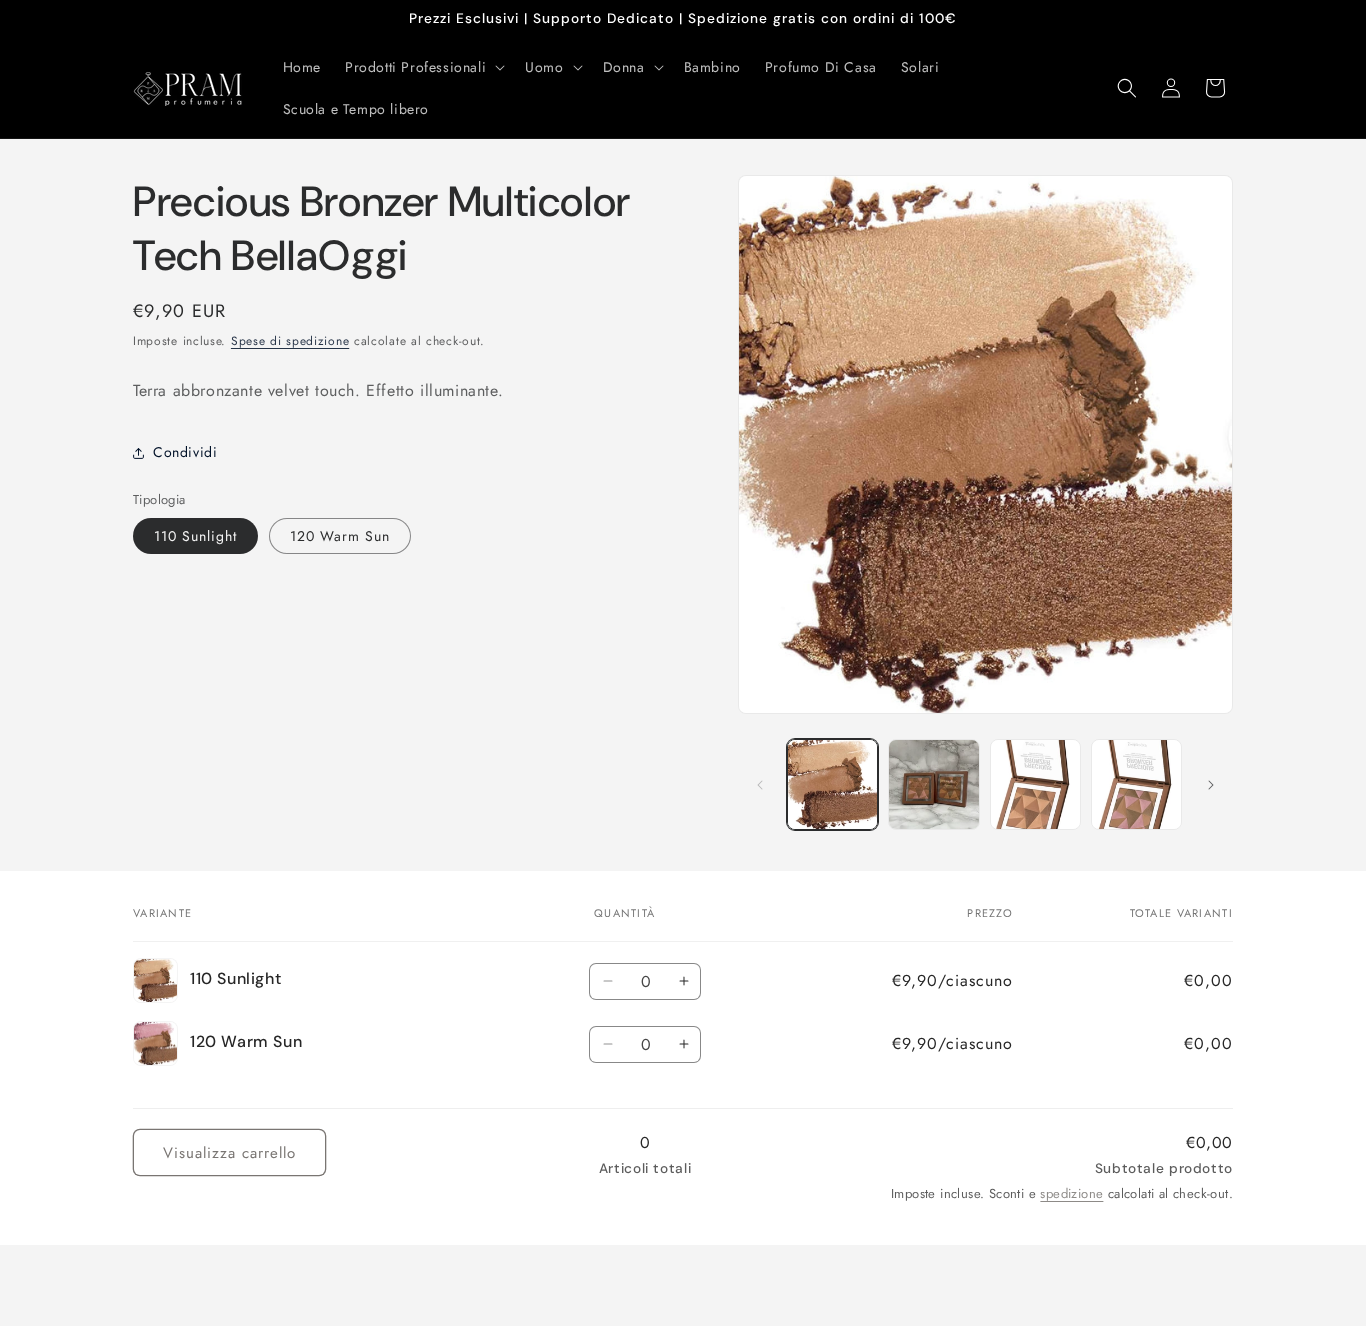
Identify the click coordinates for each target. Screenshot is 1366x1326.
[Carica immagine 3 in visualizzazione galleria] (1035, 784)
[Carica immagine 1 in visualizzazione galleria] (832, 784)
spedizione (1071, 1192)
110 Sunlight (195, 536)
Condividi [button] (185, 452)
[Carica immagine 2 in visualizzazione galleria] (933, 784)
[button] (423, 67)
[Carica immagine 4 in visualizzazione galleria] (1136, 784)
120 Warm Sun (340, 536)
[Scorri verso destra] (1211, 785)
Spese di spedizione (290, 341)
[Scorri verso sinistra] (760, 785)
